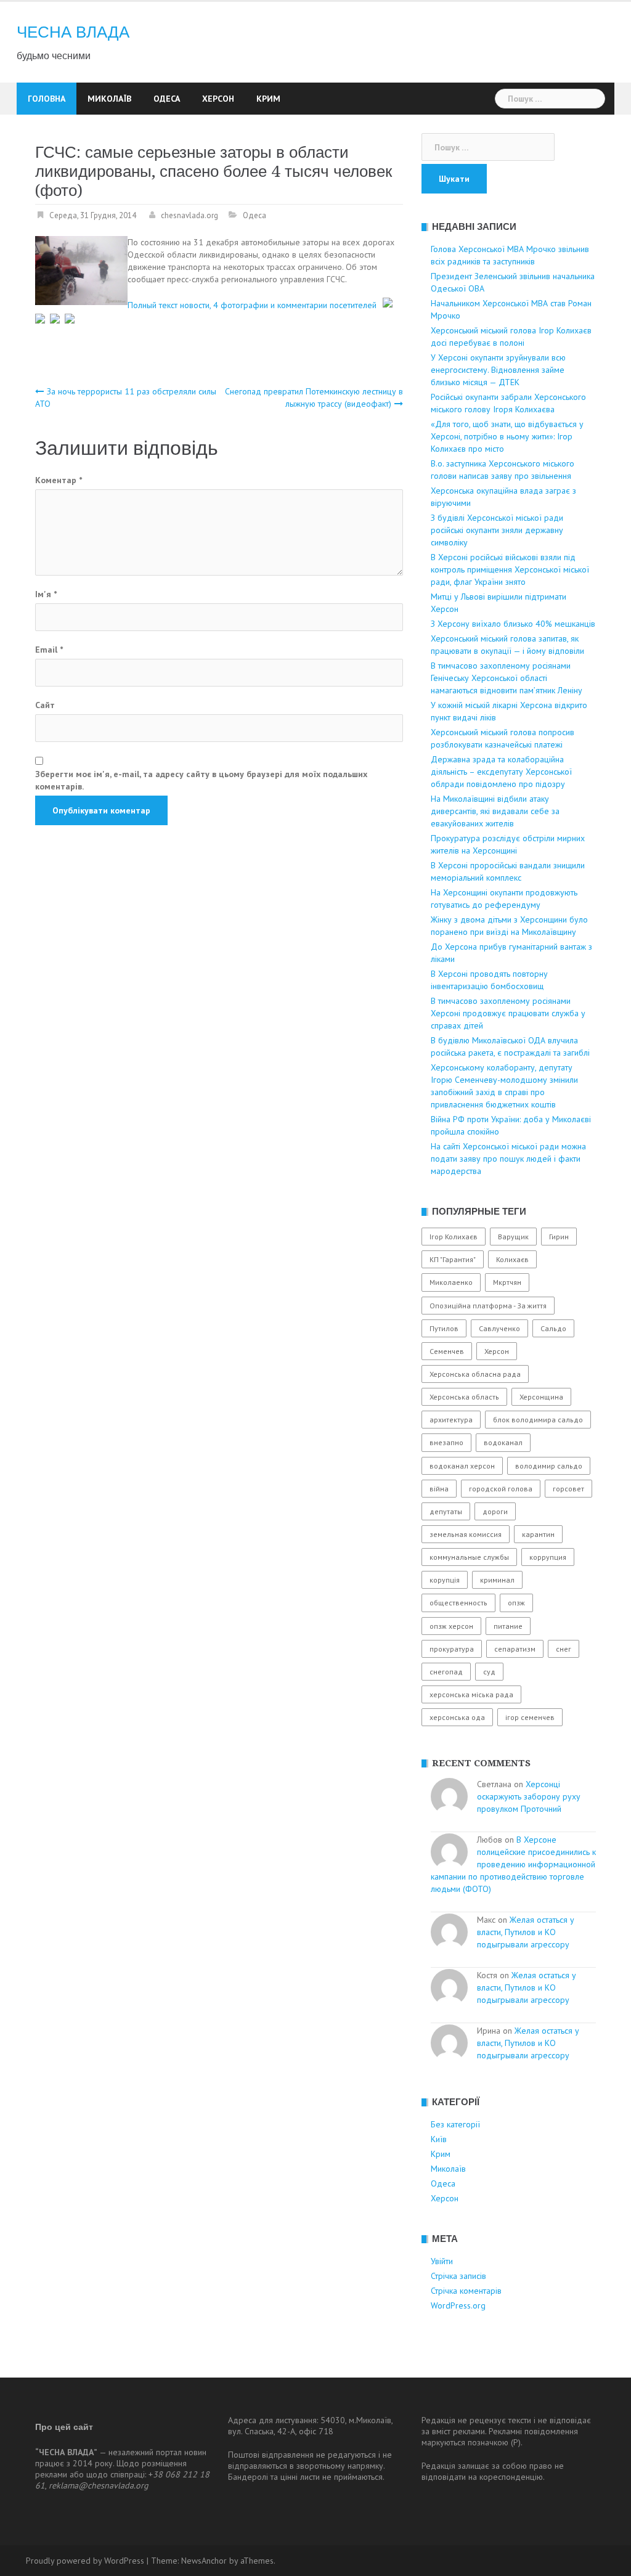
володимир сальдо (549, 1466)
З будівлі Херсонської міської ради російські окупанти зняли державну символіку (497, 530)
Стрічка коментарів (466, 2291)
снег (564, 1649)
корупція (445, 1580)
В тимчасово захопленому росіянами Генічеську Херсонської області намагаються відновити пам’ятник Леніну (507, 678)
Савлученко (499, 1328)
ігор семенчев (530, 1717)
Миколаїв (109, 99)
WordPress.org (458, 2305)
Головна (47, 99)
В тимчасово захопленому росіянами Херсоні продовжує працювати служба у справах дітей (508, 1013)
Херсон (218, 99)
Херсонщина (541, 1397)
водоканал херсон (462, 1466)
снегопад (446, 1672)
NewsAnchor (204, 2561)
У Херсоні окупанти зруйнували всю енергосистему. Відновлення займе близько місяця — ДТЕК (498, 370)
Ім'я (46, 594)
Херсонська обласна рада (475, 1374)
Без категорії (455, 2124)
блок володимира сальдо (538, 1420)
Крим (268, 99)
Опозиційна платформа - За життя (488, 1306)
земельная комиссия (466, 1534)
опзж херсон (451, 1626)
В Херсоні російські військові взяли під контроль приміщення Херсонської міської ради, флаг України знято (510, 569)
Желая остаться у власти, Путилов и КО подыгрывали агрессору (526, 1932)
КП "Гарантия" (453, 1259)
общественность (458, 1603)
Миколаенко (451, 1282)
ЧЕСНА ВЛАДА (73, 32)
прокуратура (452, 1649)
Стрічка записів (458, 2276)
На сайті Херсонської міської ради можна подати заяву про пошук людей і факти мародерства (508, 1159)
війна (439, 1489)
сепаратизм (515, 1649)
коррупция (548, 1557)
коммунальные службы (469, 1557)
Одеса (167, 99)
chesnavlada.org (189, 215)
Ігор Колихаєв (454, 1237)
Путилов (444, 1328)
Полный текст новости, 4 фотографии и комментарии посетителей (252, 304)
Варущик (513, 1237)
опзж (516, 1603)
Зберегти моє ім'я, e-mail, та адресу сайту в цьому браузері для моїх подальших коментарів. (201, 780)
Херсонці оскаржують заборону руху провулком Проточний (529, 1796)
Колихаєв (512, 1259)
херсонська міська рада (471, 1694)
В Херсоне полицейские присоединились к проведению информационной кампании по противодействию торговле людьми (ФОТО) (513, 1864)
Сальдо (553, 1328)
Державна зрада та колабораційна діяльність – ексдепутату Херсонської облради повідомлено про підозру (501, 772)
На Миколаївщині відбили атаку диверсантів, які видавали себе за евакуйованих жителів (495, 811)
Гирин (559, 1237)
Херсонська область (464, 1397)
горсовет (568, 1489)
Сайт (45, 705)
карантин (538, 1534)
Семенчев (447, 1351)
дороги (495, 1511)
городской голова (501, 1489)
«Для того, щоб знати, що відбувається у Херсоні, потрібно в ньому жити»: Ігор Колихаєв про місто (507, 436)
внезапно (446, 1442)
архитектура (451, 1420)
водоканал (503, 1442)
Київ (439, 2139)
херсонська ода (457, 1717)
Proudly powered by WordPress (85, 2561)
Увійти (442, 2261)
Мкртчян (507, 1282)
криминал (497, 1580)
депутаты (446, 1511)
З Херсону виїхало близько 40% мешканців (513, 624)
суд (489, 1672)
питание (508, 1626)
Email (49, 650)
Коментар (59, 480)
